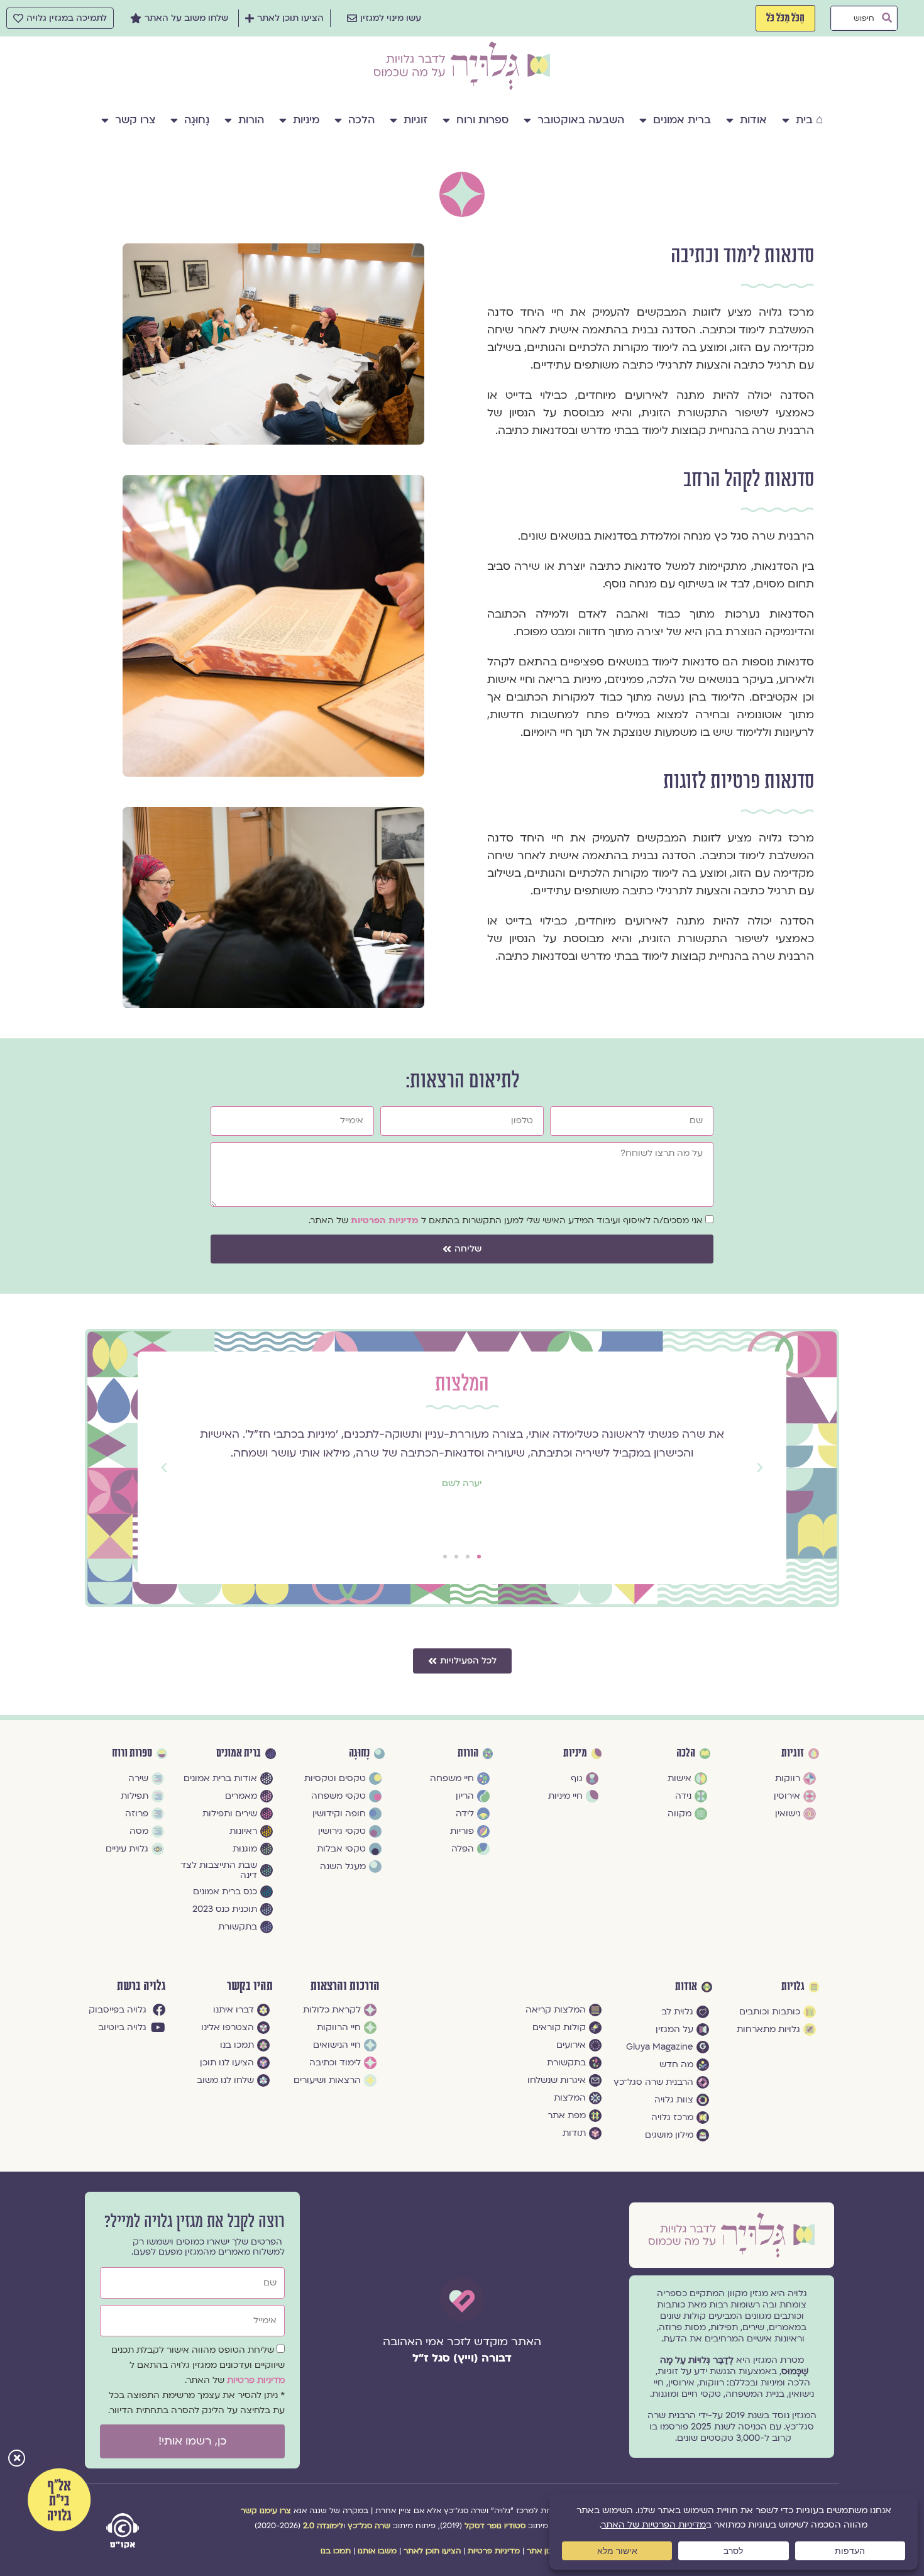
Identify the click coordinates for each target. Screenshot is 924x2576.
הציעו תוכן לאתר (432, 2551)
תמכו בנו (336, 2551)
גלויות (793, 1987)
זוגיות (415, 120)
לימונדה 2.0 (323, 2526)
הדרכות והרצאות (345, 1986)
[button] (17, 2459)
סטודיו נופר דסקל (495, 2526)
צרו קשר (135, 120)
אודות (753, 120)
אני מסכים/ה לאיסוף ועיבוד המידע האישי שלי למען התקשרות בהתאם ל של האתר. (506, 1220)
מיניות (306, 120)
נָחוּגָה (197, 120)
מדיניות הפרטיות (386, 1220)
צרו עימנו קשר (266, 2511)
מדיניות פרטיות (256, 2380)
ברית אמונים (682, 120)
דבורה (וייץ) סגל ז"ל (462, 2358)
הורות (251, 120)
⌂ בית (809, 120)
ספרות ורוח (482, 120)
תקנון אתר (545, 2551)
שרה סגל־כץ (369, 2526)
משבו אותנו (377, 2551)
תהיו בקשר (250, 1986)
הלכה (361, 120)
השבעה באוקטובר (581, 120)
